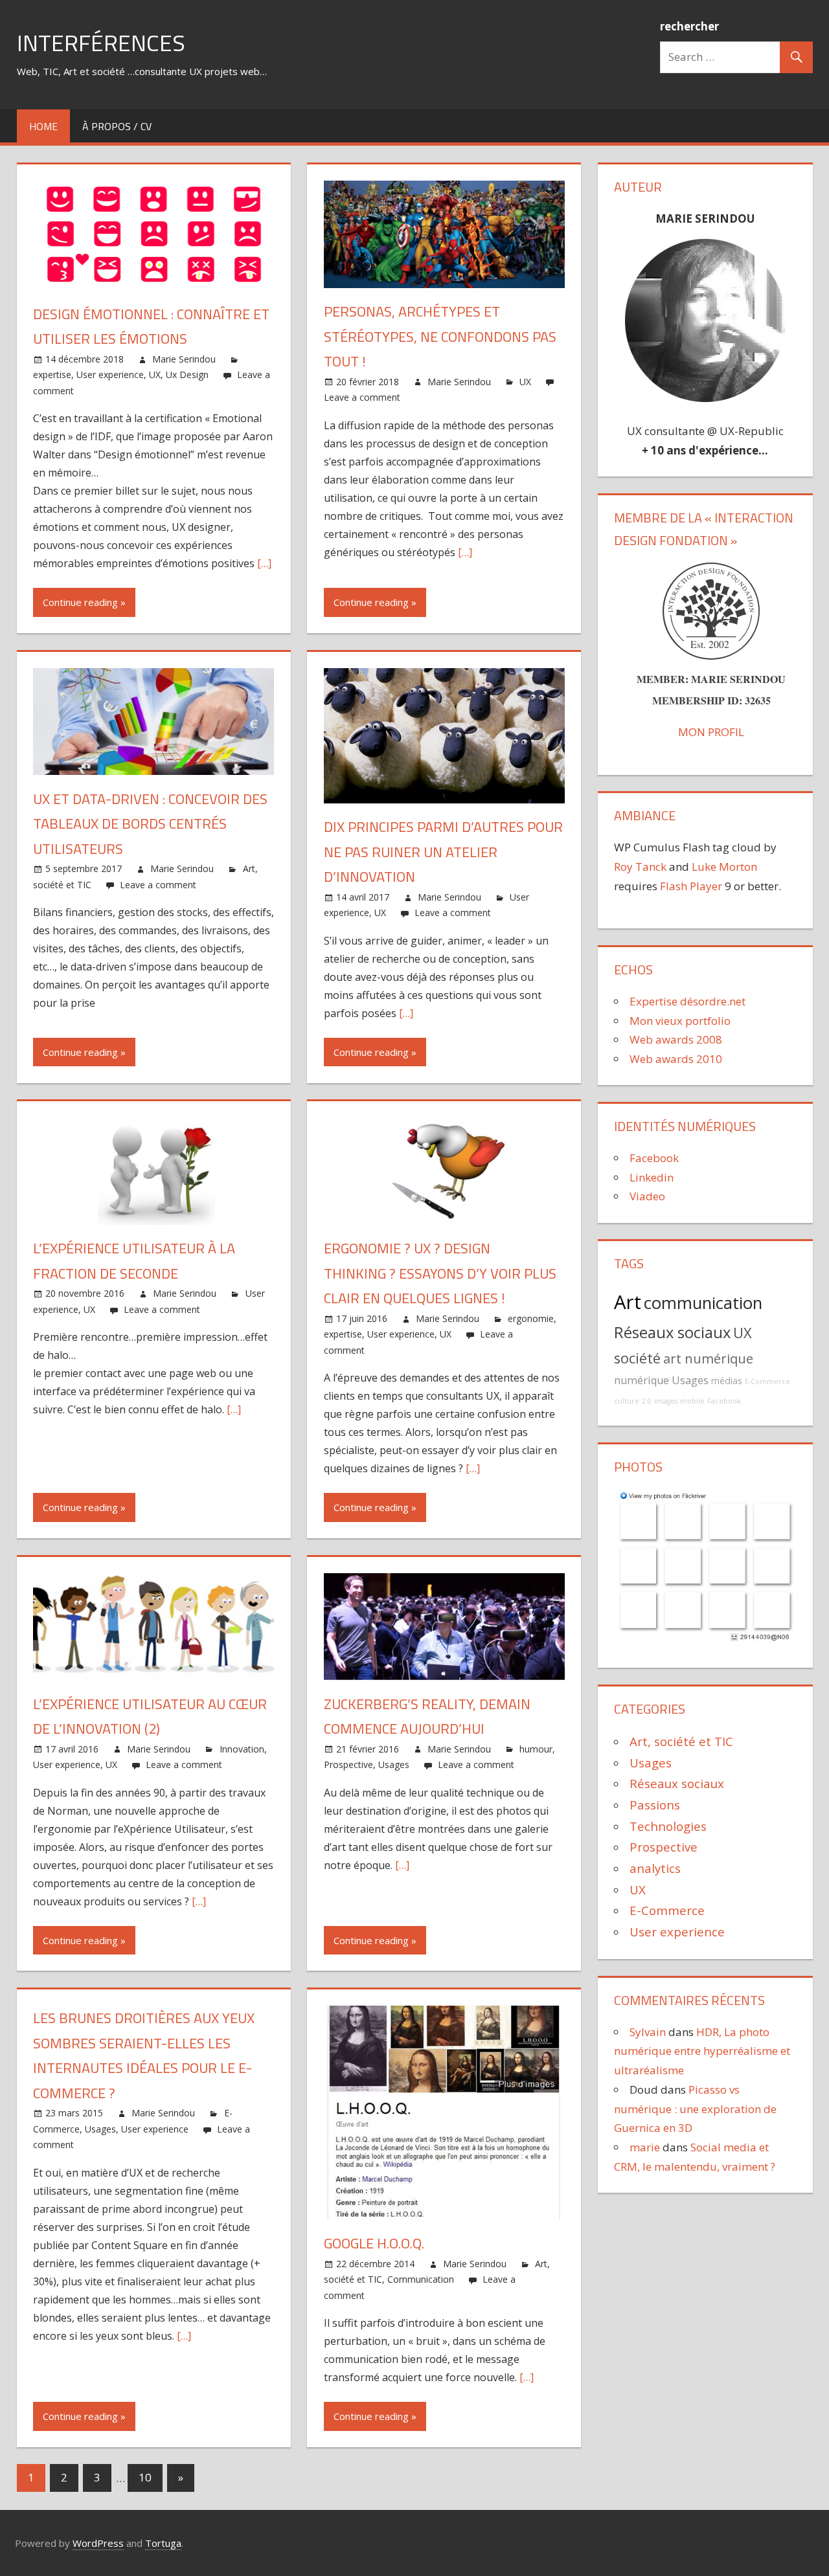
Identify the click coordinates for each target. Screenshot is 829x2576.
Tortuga (163, 2543)
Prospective (348, 1764)
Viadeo (647, 1196)
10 (145, 2477)
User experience (110, 375)
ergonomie (531, 1318)
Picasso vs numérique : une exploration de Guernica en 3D (695, 2109)
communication (703, 1303)
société (637, 1358)
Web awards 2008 (676, 1039)
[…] (264, 563)
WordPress (98, 2543)
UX (155, 375)
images (666, 1401)
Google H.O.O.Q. (374, 2243)
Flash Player (691, 886)
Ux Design (187, 375)
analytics (655, 1868)
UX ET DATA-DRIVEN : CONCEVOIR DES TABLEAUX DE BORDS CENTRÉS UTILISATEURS (150, 824)
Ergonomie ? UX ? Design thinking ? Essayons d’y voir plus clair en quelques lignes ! (440, 1273)
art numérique (708, 1359)
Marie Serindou (184, 359)
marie (645, 2147)
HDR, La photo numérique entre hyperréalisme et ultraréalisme (702, 2051)
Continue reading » (84, 602)
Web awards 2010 (676, 1059)
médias (727, 1381)
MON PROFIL (711, 732)
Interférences (101, 42)
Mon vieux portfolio (680, 1021)
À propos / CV (117, 126)
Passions (655, 1805)
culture (627, 1401)
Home (43, 126)
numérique (642, 1380)
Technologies (668, 1826)
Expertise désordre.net (687, 1001)
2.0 (647, 1401)
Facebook (654, 1158)
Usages (394, 1764)
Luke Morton (724, 867)
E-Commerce (767, 1382)
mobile (692, 1401)
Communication (421, 2279)
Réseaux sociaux (672, 1332)
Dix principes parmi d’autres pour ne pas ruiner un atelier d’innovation (443, 852)
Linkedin (652, 1177)
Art (628, 1302)
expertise (52, 375)
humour (536, 1749)
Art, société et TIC (681, 1741)
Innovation (242, 1749)
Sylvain (648, 2032)
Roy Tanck (640, 867)
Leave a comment (362, 397)
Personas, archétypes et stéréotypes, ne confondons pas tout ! (440, 336)
